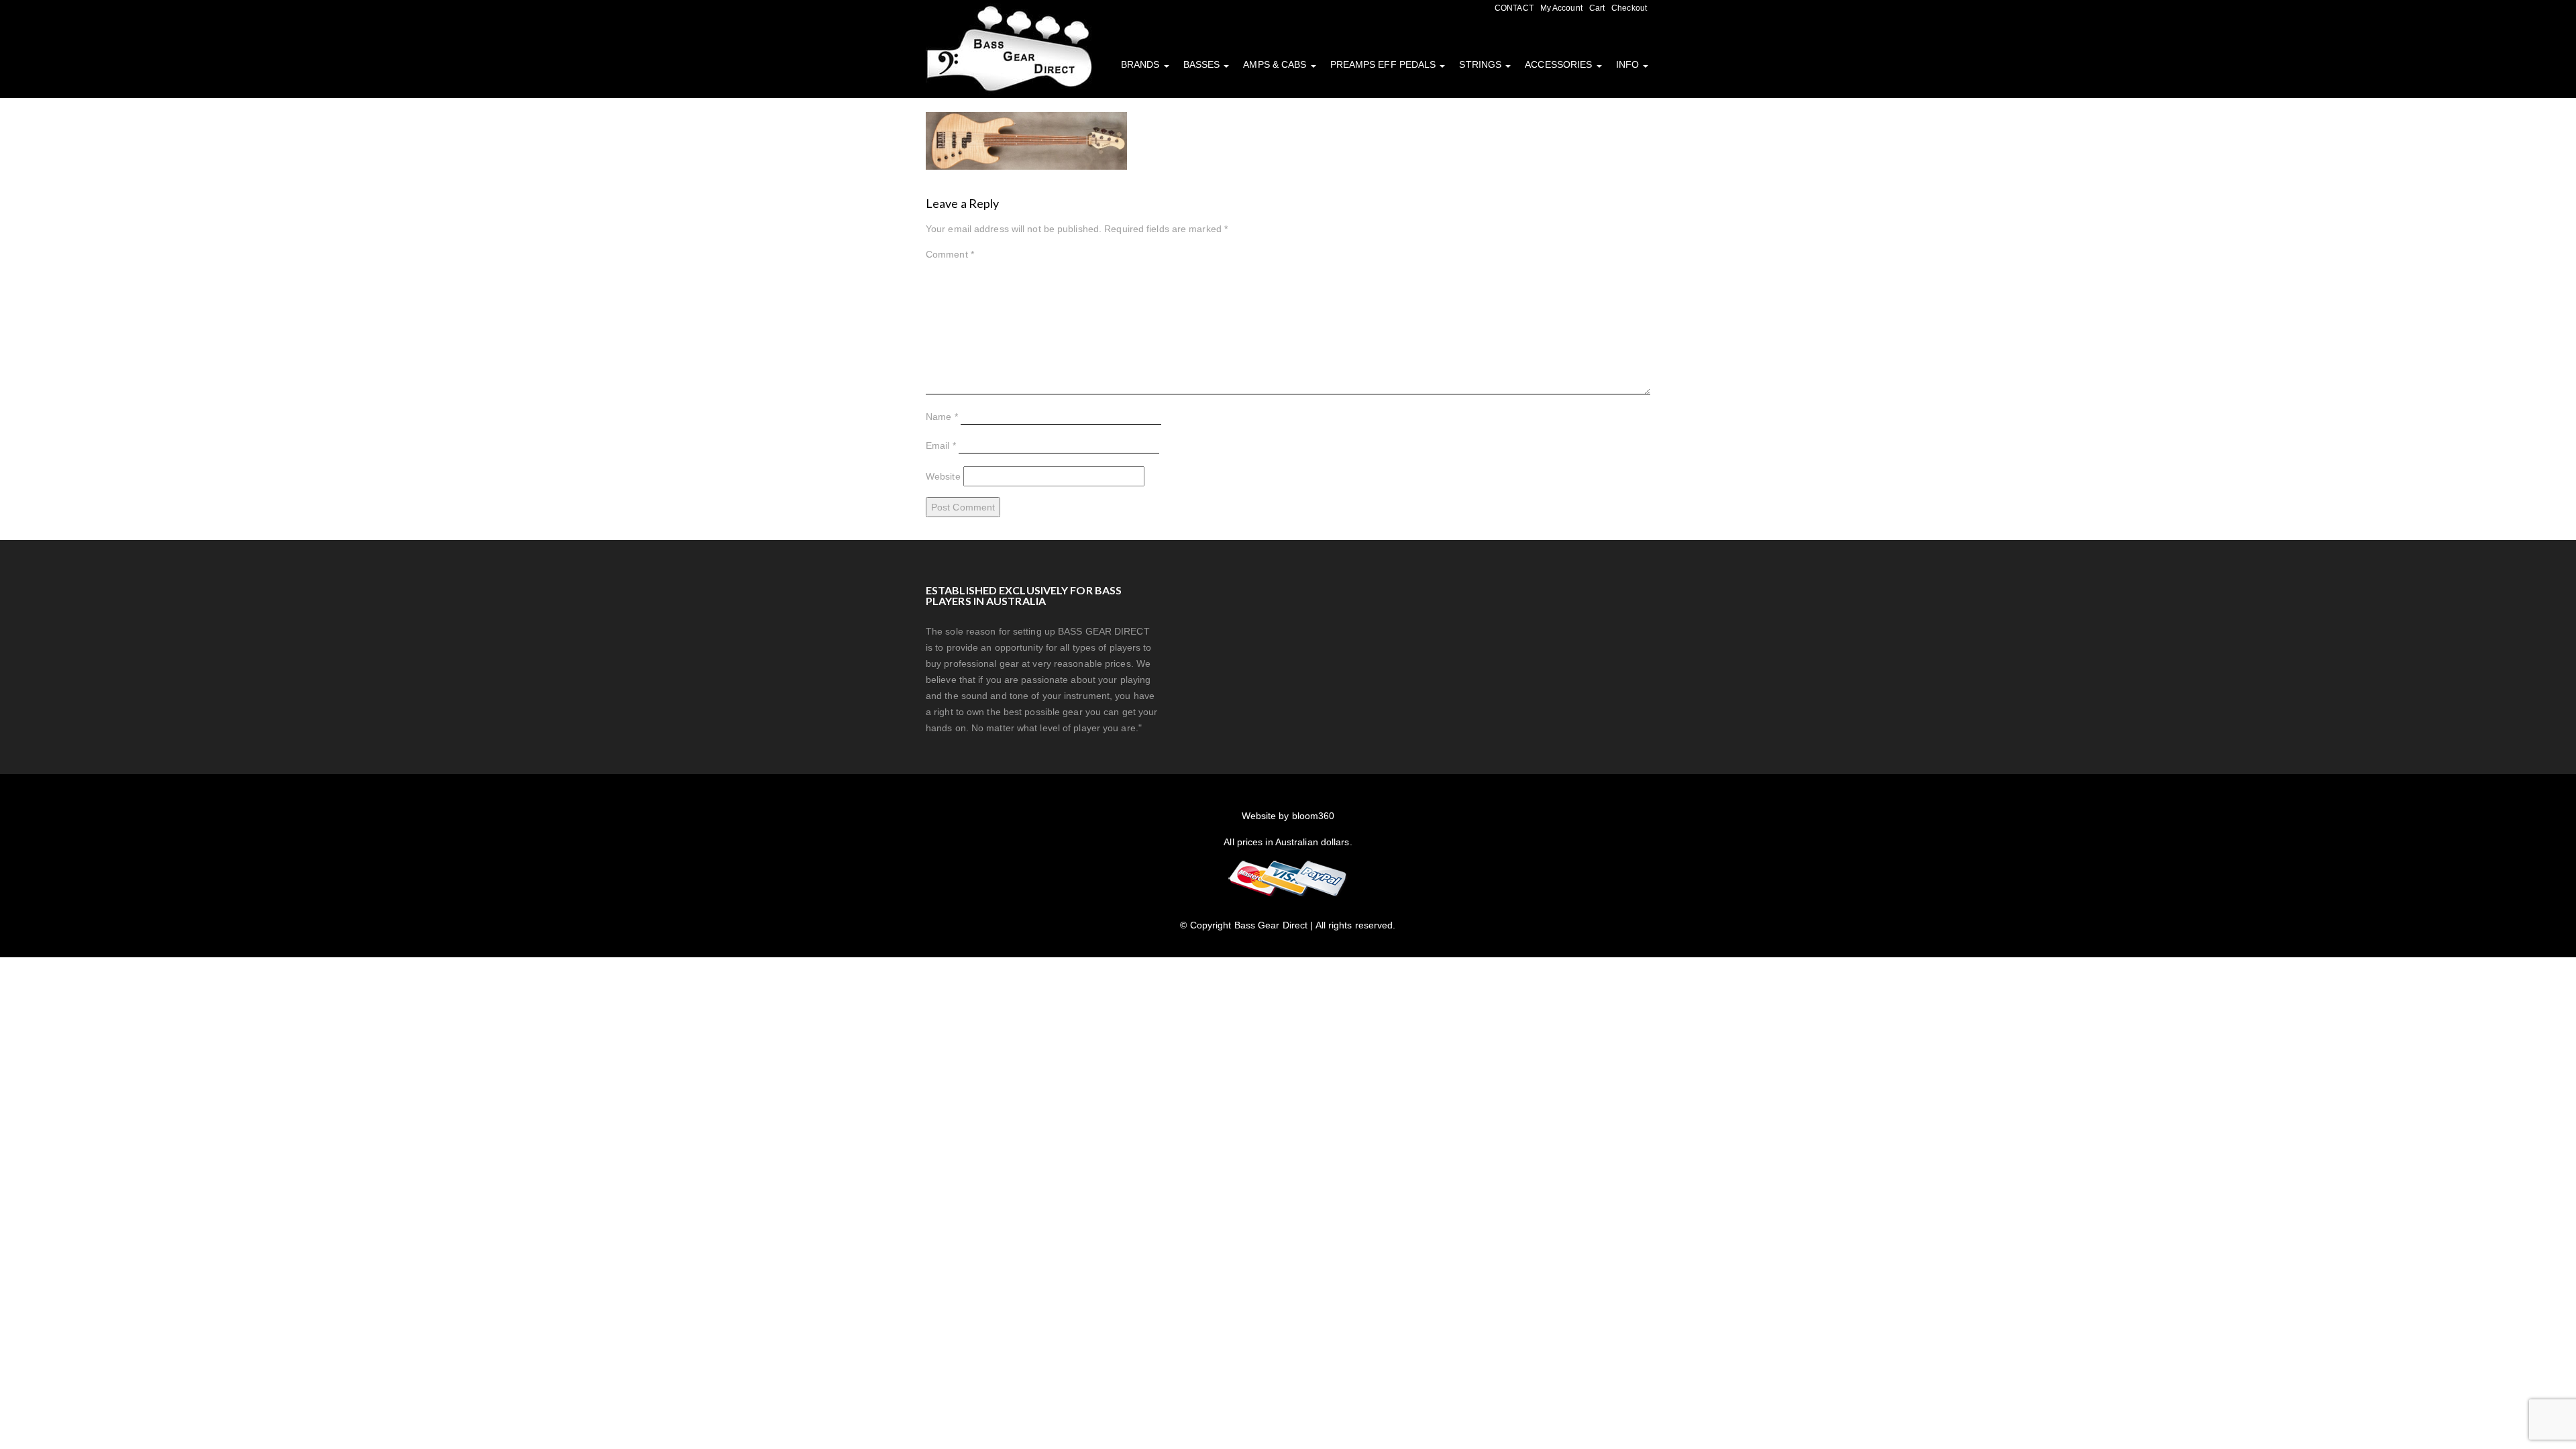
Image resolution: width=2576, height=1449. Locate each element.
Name (942, 417)
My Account (1561, 8)
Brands (1142, 64)
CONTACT (1514, 8)
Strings (1482, 64)
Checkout (1629, 8)
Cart (1597, 8)
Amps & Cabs (1276, 64)
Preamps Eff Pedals (1385, 64)
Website (943, 476)
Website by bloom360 (1288, 816)
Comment (950, 254)
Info (1629, 64)
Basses (1203, 64)
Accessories (1560, 64)
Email (941, 445)
